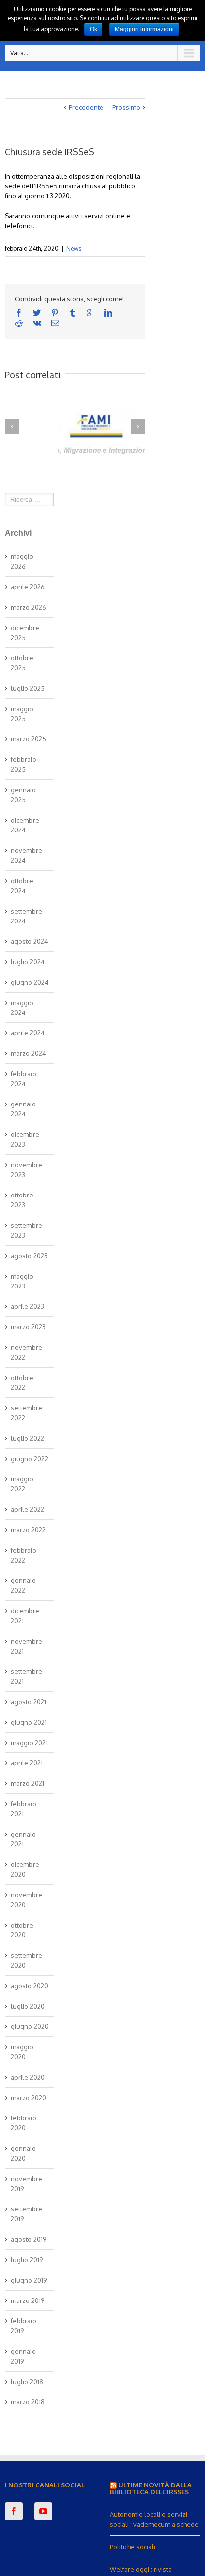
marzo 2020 (29, 2098)
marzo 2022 (28, 1530)
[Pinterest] (55, 313)
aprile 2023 (28, 1306)
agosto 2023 (29, 1256)
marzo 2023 (28, 1327)
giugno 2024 (30, 982)
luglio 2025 (28, 688)
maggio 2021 (29, 1743)
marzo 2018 (28, 2402)
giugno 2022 (30, 1459)
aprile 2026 (28, 587)
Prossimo (126, 107)
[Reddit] (19, 323)
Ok (93, 29)
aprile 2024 (28, 1033)
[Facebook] (19, 313)
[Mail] (55, 323)
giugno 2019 (29, 2280)
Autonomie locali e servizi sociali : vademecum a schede (154, 2519)
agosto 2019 (29, 2239)
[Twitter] (37, 313)
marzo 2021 (28, 1783)
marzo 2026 (29, 607)
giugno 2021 (29, 1722)
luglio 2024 (28, 962)
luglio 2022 (28, 1438)
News (74, 248)
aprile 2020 (28, 2077)
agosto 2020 (30, 1986)
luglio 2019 (27, 2260)
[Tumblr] (73, 313)
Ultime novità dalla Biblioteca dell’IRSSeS (151, 2488)
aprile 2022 (28, 1509)
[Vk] (37, 323)
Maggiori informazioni (144, 29)
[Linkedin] (108, 313)
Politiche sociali (133, 2547)
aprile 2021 (27, 1763)
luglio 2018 (27, 2382)
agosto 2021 (29, 1702)
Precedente (86, 107)
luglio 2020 (28, 2006)
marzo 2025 (29, 739)
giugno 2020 (30, 2026)
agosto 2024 (30, 941)
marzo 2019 (28, 2300)
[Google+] (91, 313)
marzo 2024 (29, 1053)
